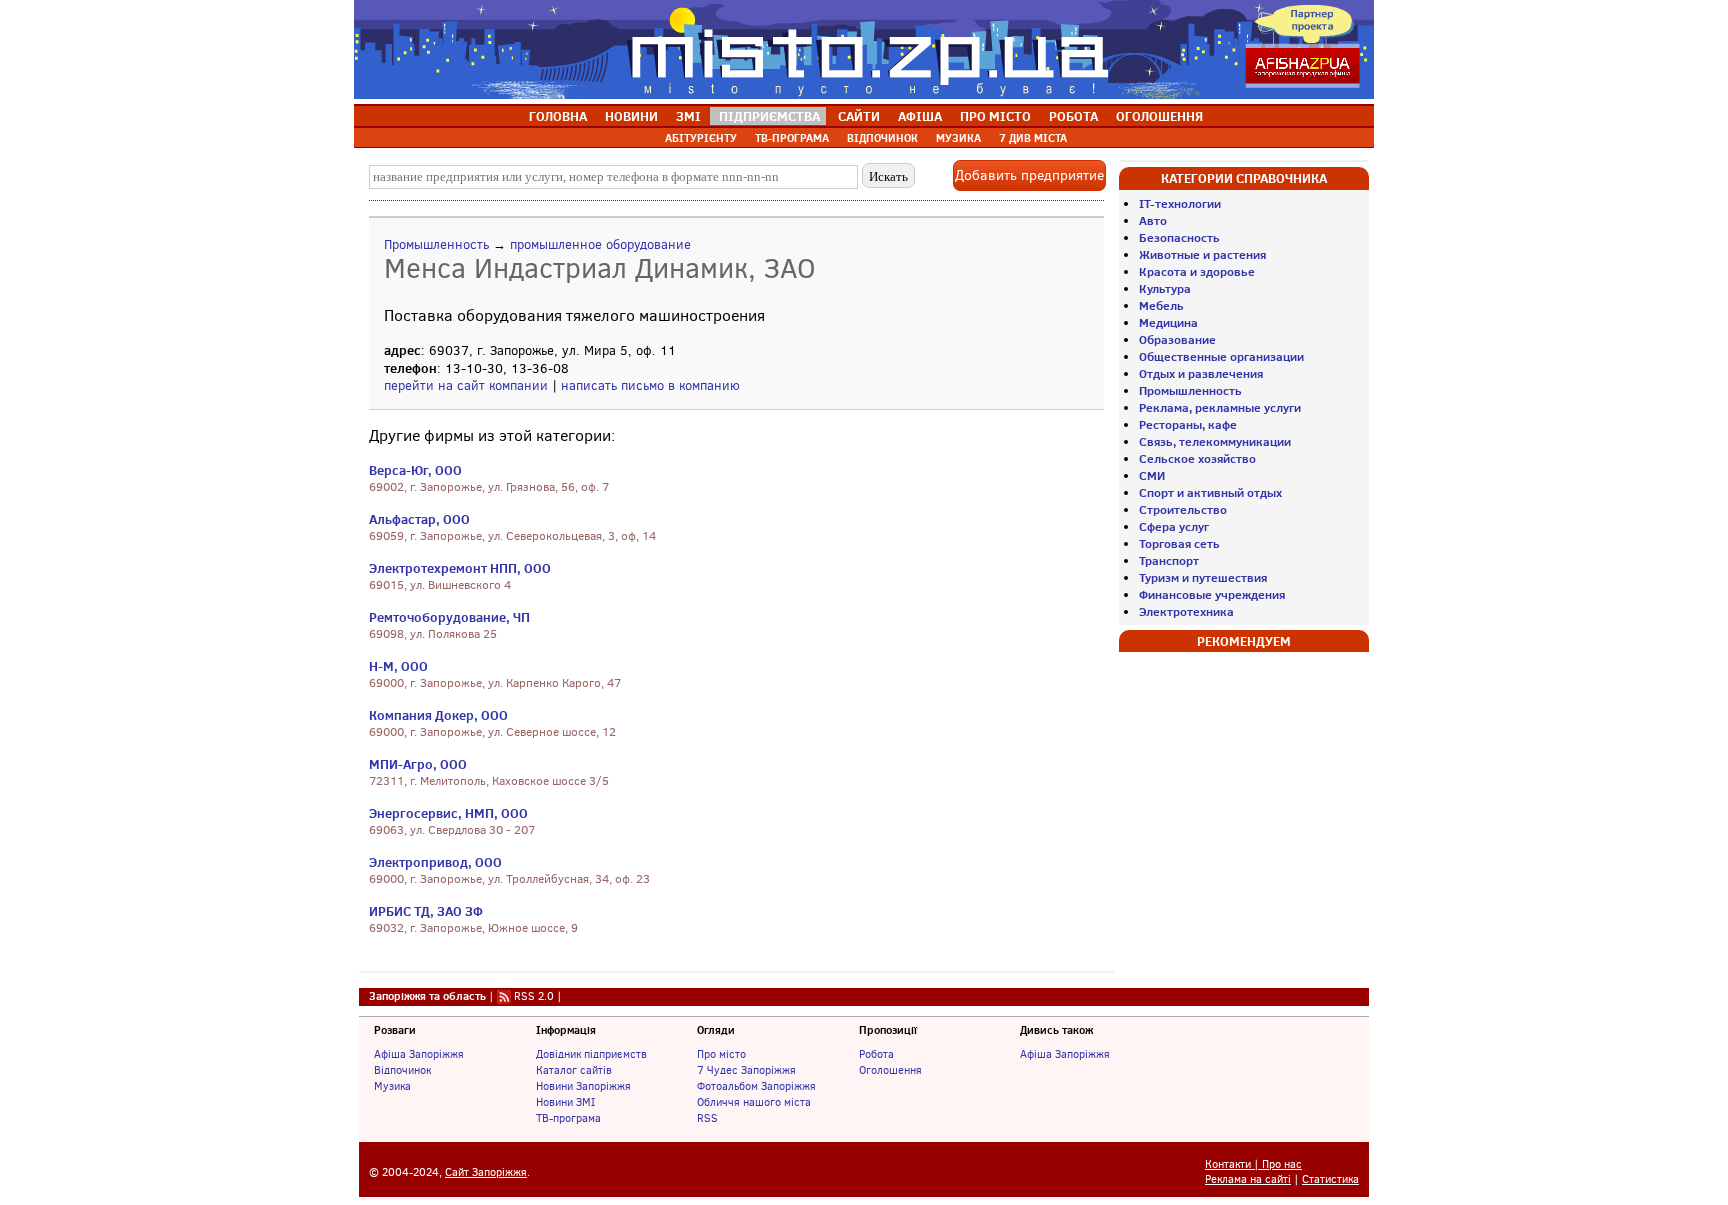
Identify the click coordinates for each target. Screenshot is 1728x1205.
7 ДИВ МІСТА (1033, 138)
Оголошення (890, 1070)
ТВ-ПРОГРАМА (792, 138)
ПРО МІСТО (995, 116)
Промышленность (436, 244)
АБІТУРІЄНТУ (701, 138)
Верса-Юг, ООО (415, 470)
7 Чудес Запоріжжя (746, 1070)
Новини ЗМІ (565, 1102)
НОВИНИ (631, 116)
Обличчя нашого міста (754, 1102)
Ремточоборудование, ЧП (449, 617)
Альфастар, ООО (419, 519)
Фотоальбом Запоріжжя (756, 1086)
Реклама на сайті (1248, 1179)
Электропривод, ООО (435, 862)
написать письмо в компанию (650, 385)
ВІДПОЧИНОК (882, 138)
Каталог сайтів (574, 1070)
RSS (707, 1118)
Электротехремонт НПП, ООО (460, 568)
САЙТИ (859, 116)
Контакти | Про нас (1253, 1164)
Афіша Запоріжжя (419, 1054)
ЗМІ (688, 116)
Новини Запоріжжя (583, 1086)
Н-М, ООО (398, 666)
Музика (392, 1086)
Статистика (1330, 1179)
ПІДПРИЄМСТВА (769, 116)
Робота (876, 1054)
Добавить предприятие (1029, 175)
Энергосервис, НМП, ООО (448, 813)
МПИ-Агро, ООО (418, 764)
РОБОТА (1073, 116)
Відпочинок (402, 1070)
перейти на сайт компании (466, 385)
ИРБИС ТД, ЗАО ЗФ (426, 911)
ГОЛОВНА (558, 116)
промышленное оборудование (600, 244)
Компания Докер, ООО (438, 715)
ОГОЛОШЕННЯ (1159, 116)
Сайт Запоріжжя (486, 1172)
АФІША (920, 116)
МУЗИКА (958, 138)
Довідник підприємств (591, 1054)
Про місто (721, 1054)
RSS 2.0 (534, 996)
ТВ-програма (568, 1118)
